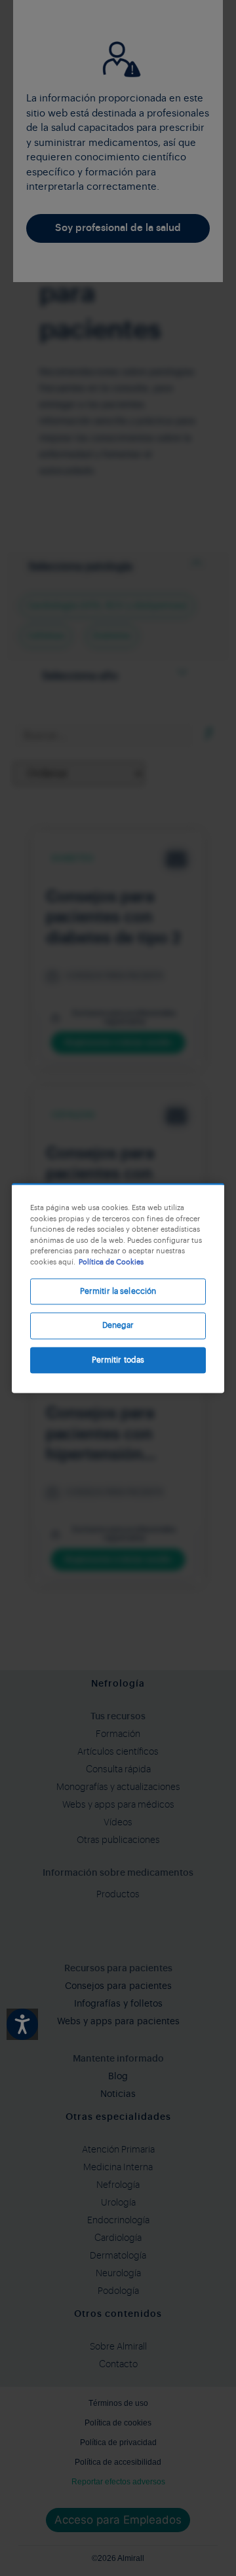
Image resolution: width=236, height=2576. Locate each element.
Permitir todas (118, 1360)
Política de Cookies (111, 1262)
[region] (118, 1288)
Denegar (118, 1326)
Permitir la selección (118, 1291)
